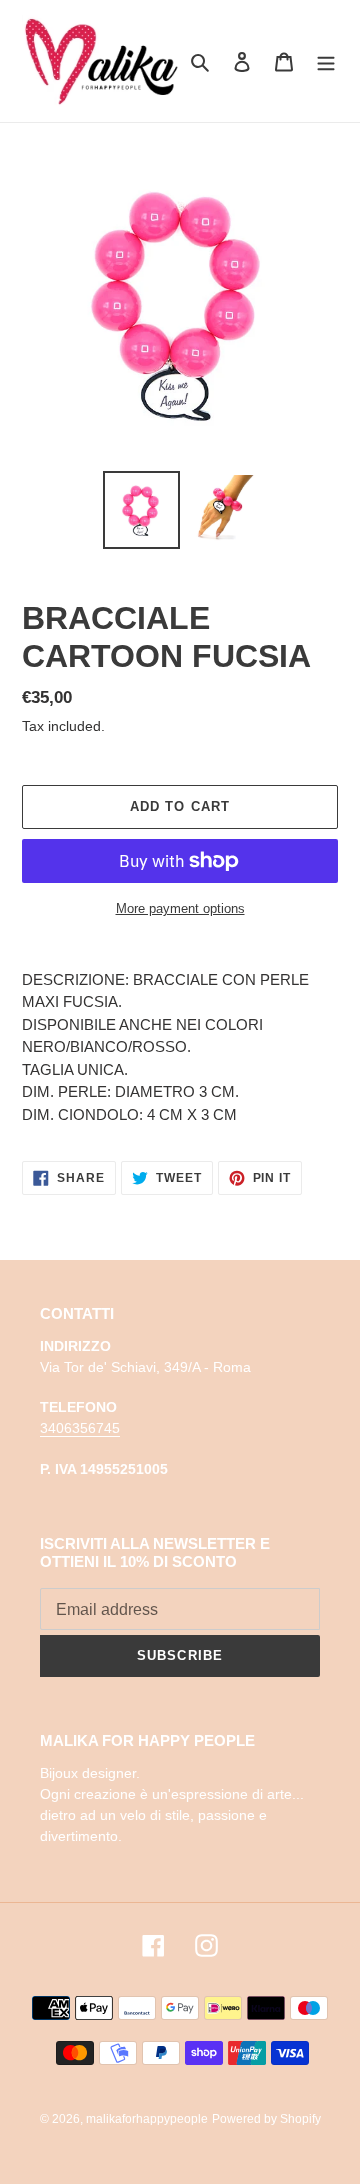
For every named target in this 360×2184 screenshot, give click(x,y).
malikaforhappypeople (147, 2119)
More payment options (180, 908)
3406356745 (80, 1428)
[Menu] (326, 61)
